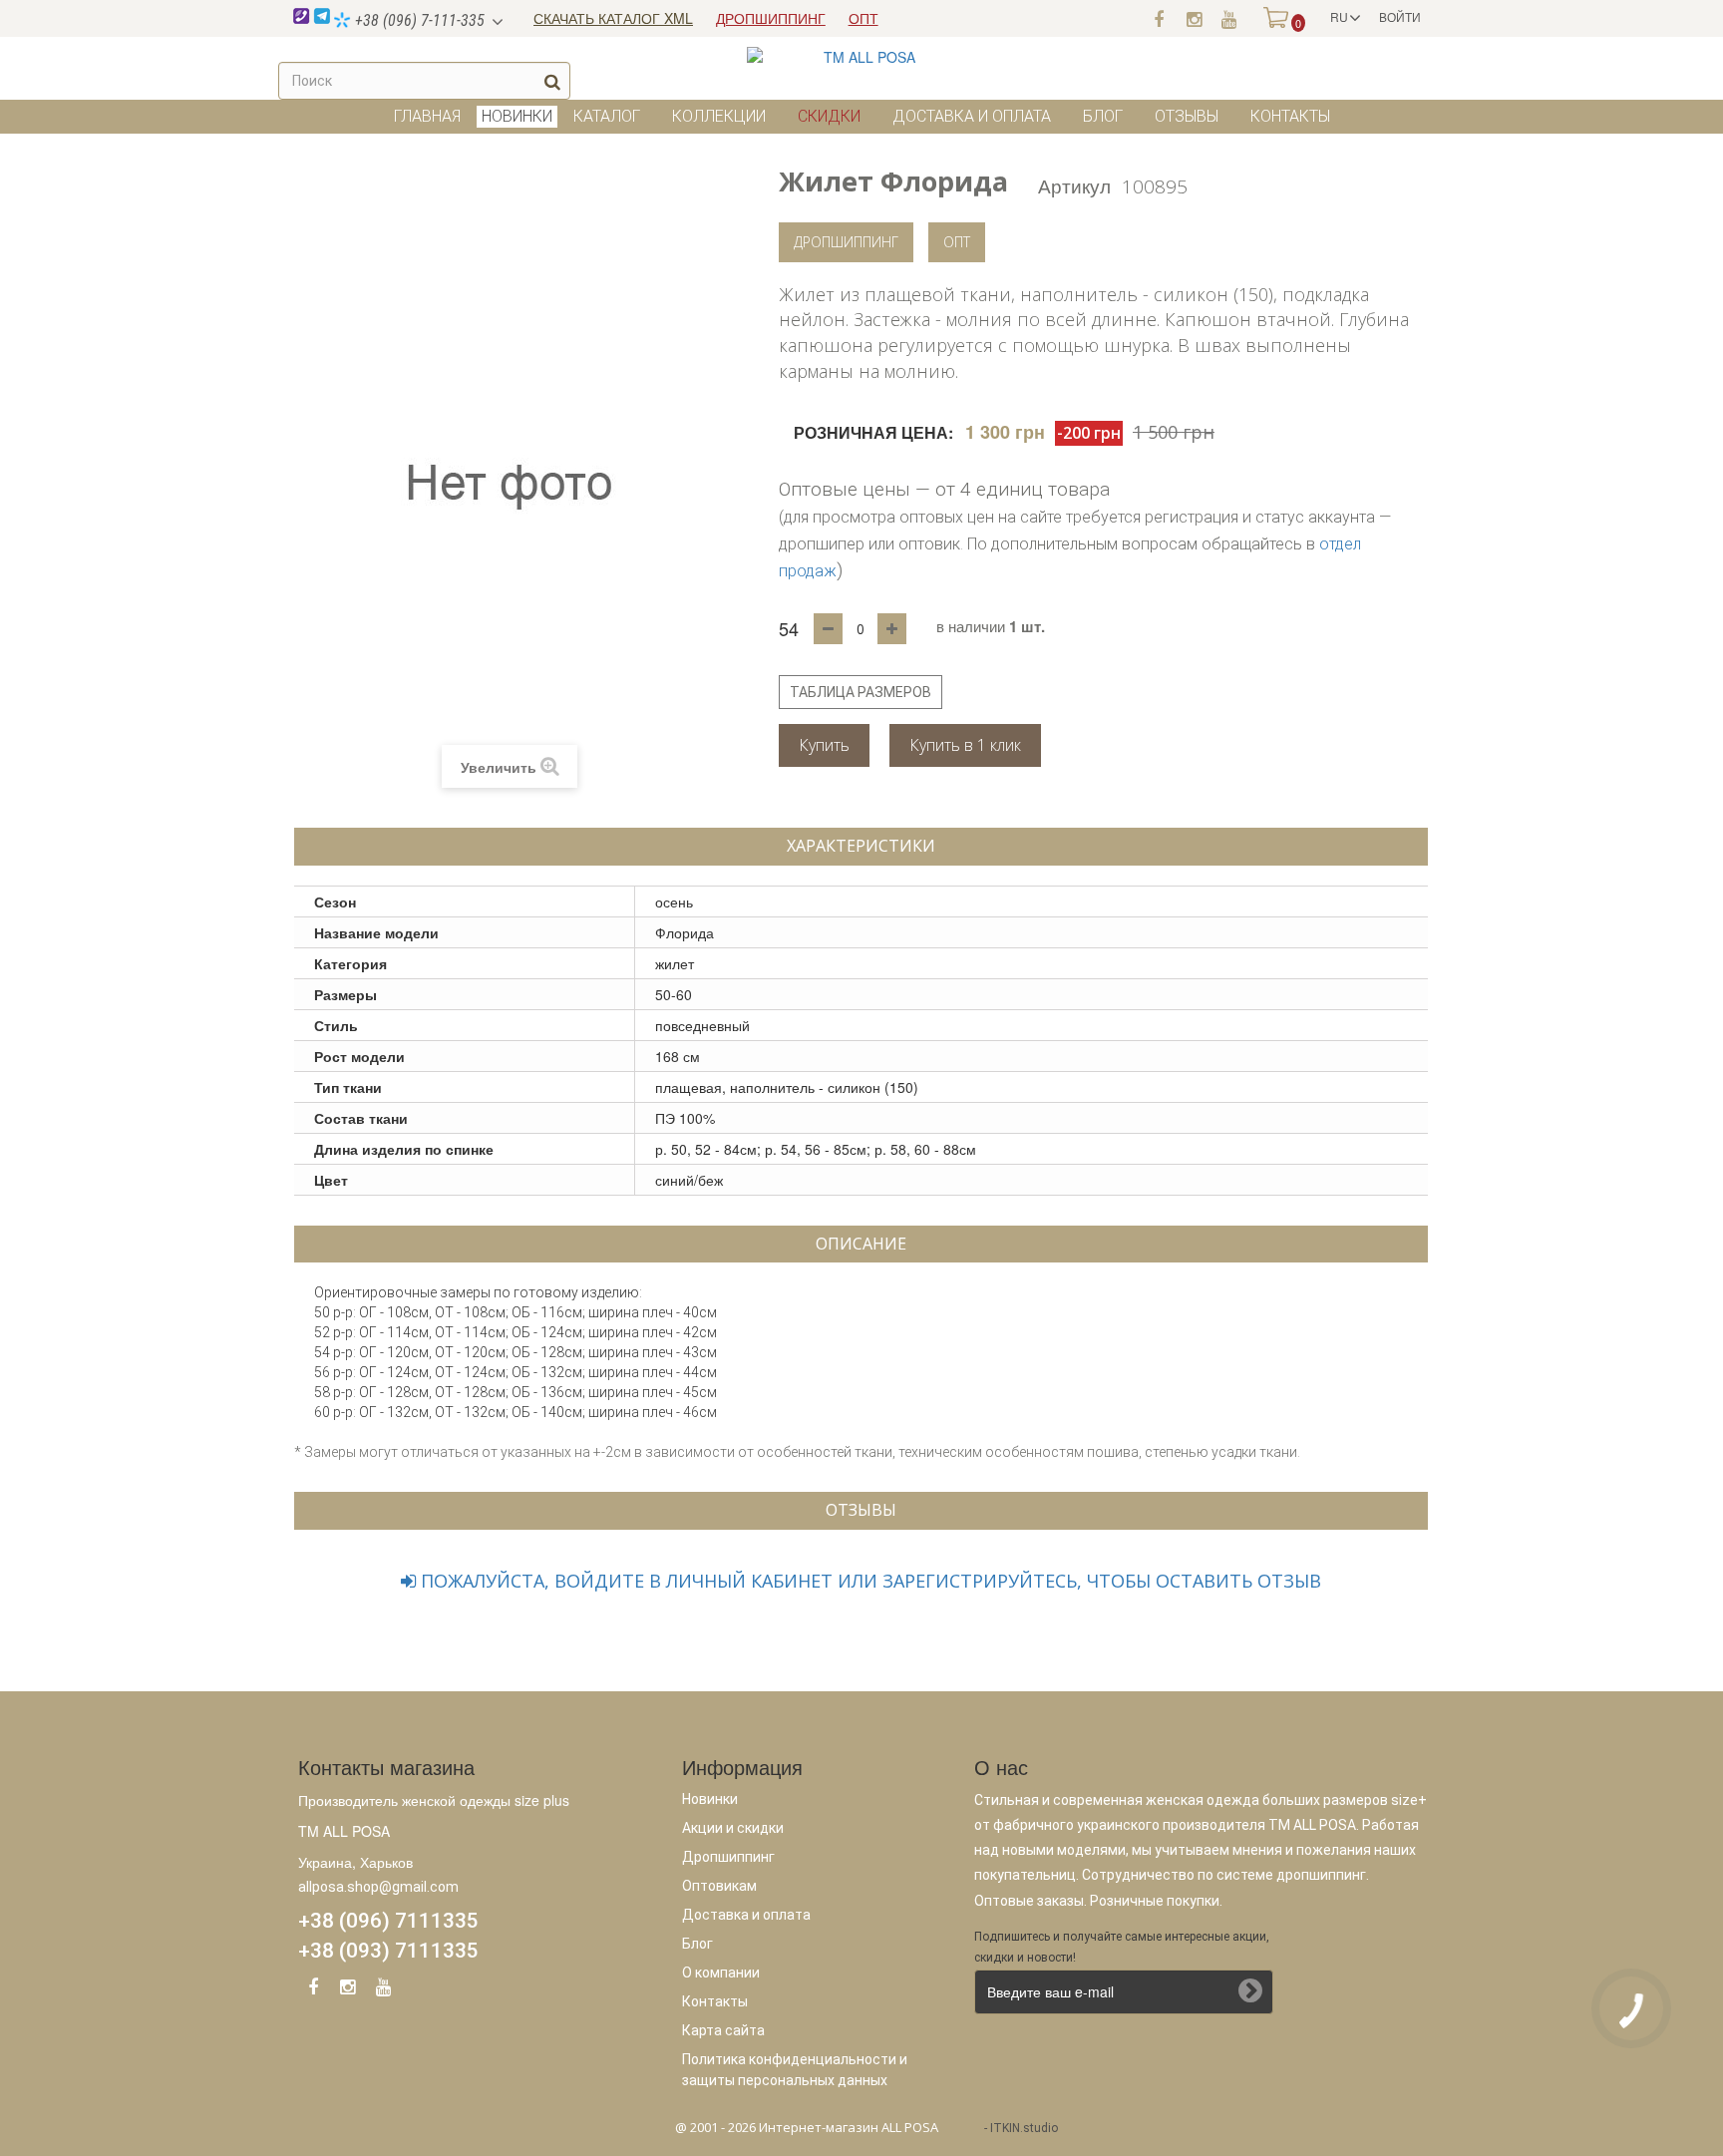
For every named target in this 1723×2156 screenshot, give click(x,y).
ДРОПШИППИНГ (771, 18)
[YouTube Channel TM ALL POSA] (383, 1990)
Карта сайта (723, 2030)
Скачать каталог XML (613, 18)
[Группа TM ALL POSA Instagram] (1194, 18)
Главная (427, 116)
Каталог (607, 116)
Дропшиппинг (846, 242)
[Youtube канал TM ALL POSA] (1228, 18)
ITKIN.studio (1024, 2128)
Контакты (1290, 116)
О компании (721, 1973)
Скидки (829, 116)
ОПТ (863, 18)
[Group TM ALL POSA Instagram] (348, 1990)
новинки (517, 116)
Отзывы (1187, 116)
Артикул (1074, 185)
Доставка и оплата (972, 116)
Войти (1400, 16)
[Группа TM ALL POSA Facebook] (1159, 18)
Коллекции (719, 116)
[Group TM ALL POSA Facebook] (313, 1990)
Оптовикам (719, 1886)
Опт (957, 242)
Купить (824, 745)
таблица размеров (861, 692)
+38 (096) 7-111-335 (418, 20)
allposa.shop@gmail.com (378, 1887)
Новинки (710, 1799)
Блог (1103, 116)
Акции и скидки (733, 1828)
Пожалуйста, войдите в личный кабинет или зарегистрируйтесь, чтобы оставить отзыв (868, 1581)
